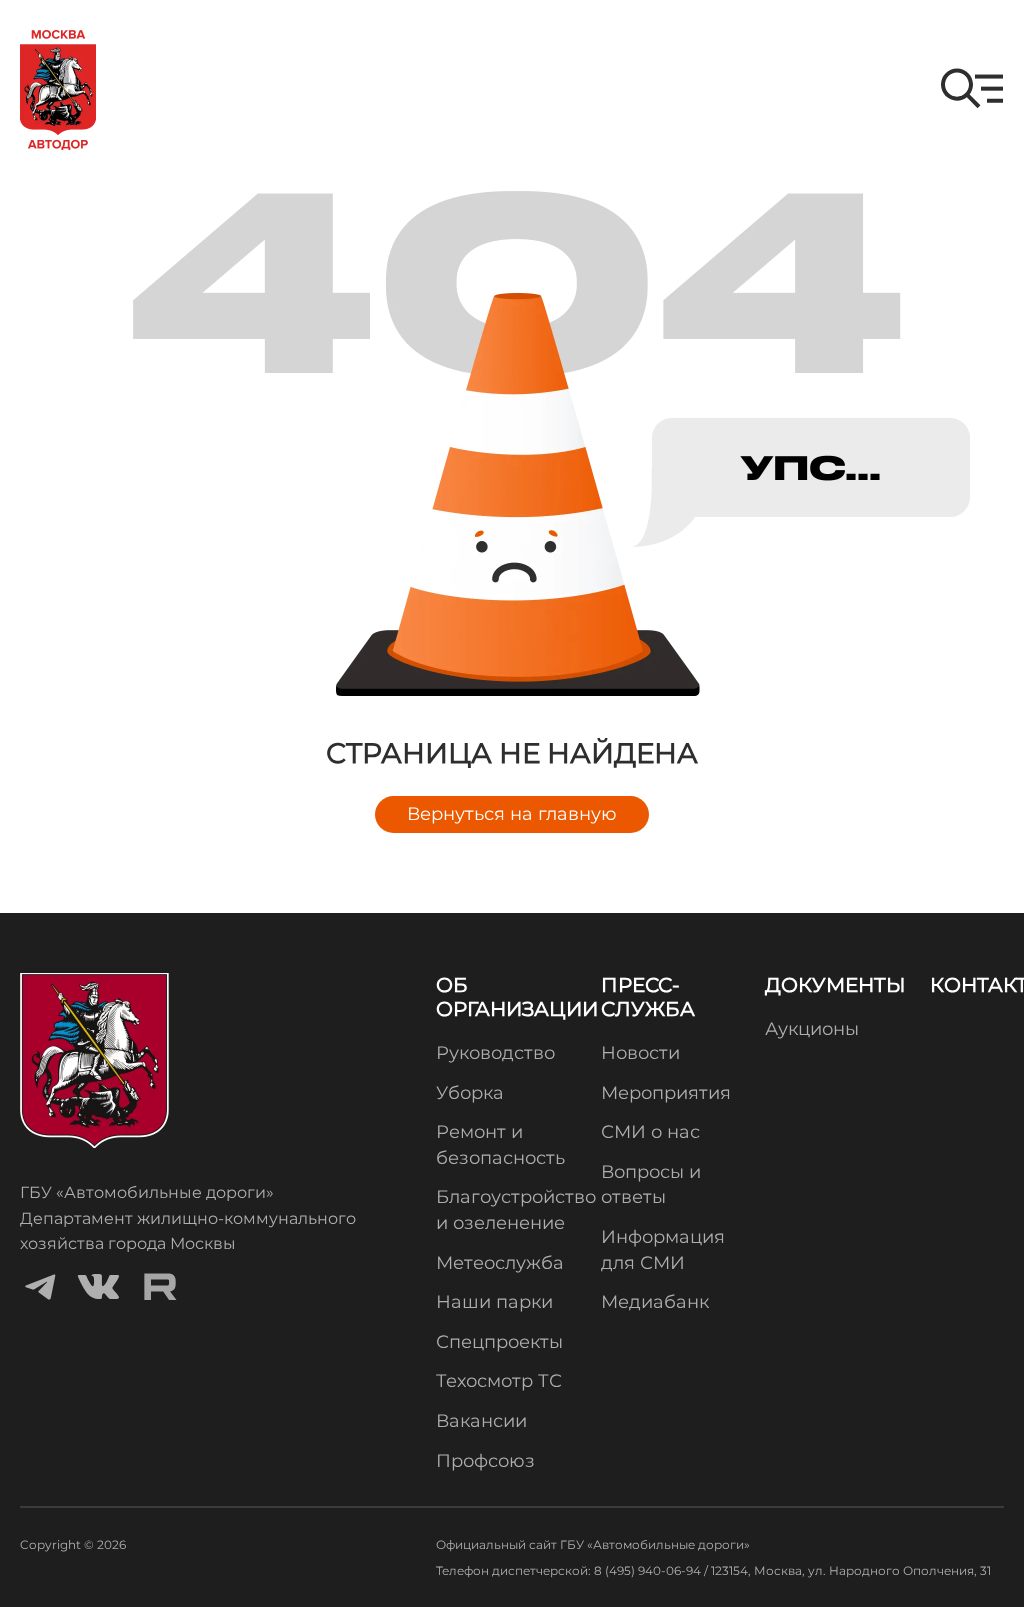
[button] (972, 88)
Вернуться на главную (512, 814)
